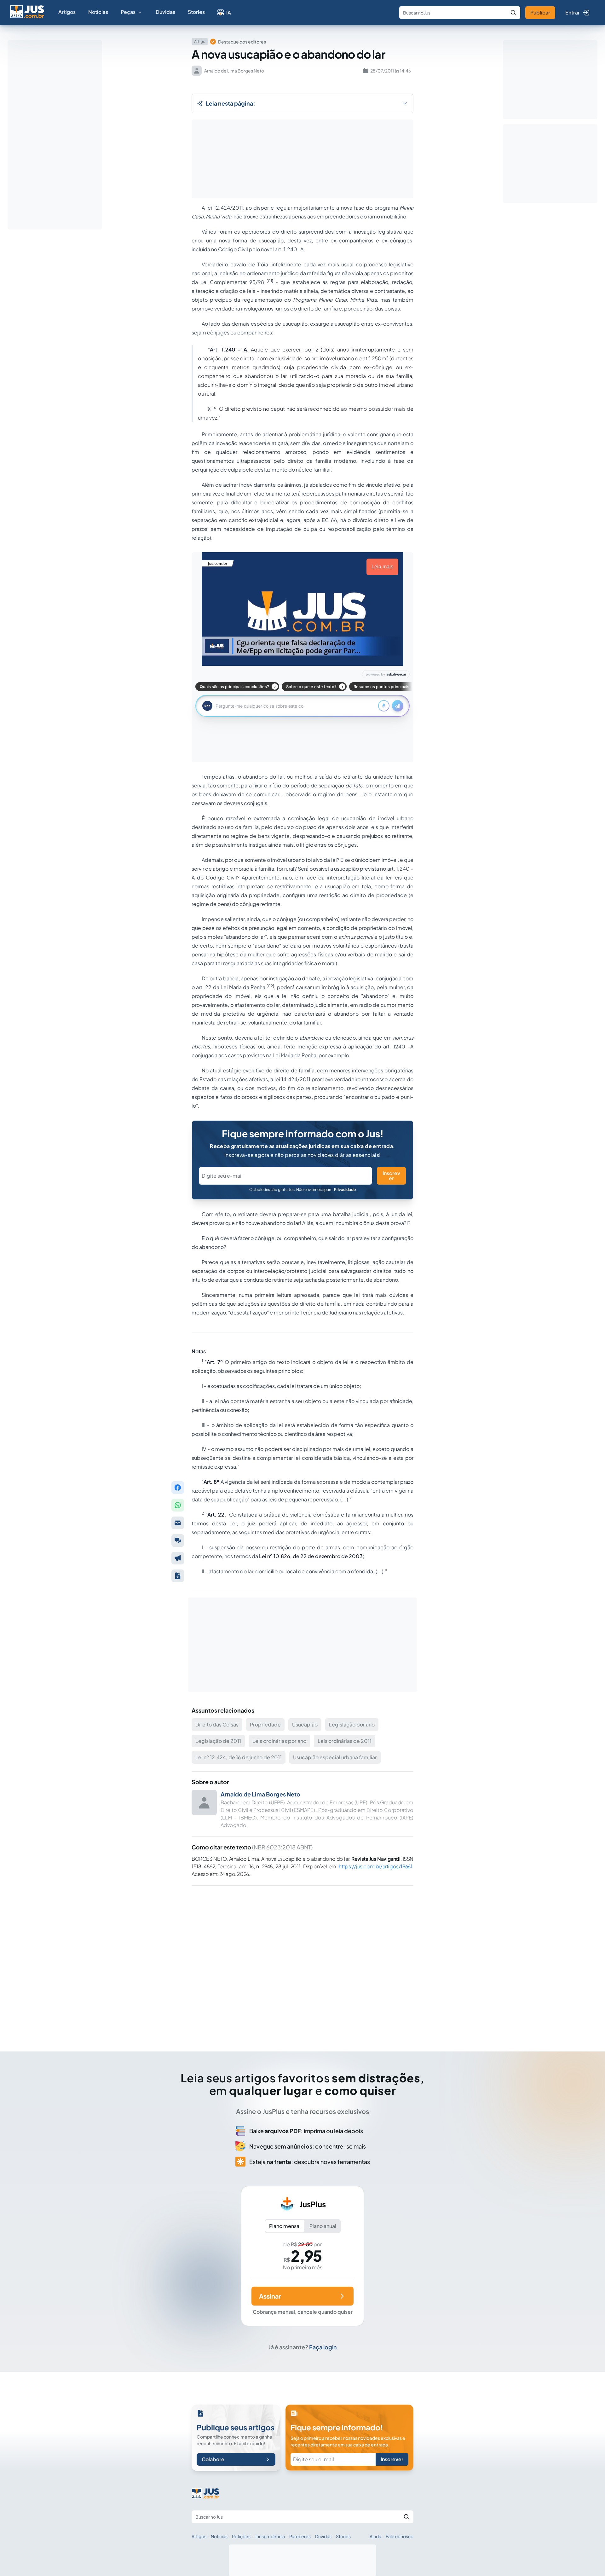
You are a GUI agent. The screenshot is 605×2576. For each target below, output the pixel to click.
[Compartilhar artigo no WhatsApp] (178, 1505)
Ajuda (375, 2536)
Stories (196, 12)
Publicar (540, 12)
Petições (241, 2536)
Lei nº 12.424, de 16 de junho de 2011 (239, 1757)
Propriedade (265, 1724)
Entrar (573, 12)
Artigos (67, 12)
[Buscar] (513, 13)
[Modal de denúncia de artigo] (178, 1558)
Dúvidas (165, 12)
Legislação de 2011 (218, 1741)
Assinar (270, 2296)
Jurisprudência (270, 2536)
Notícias (98, 12)
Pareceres (300, 2536)
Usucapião (305, 1724)
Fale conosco (400, 2536)
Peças (128, 12)
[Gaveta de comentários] (178, 1540)
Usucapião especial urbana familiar (335, 1757)
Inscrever (391, 1176)
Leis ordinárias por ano (279, 1741)
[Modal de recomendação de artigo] (178, 1523)
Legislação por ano (352, 1724)
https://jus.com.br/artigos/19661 (375, 1866)
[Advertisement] (302, 1960)
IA (229, 12)
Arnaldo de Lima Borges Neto (260, 1794)
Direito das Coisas (217, 1724)
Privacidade (345, 1189)
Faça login (323, 2347)
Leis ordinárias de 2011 (345, 1741)
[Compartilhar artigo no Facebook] (178, 1488)
